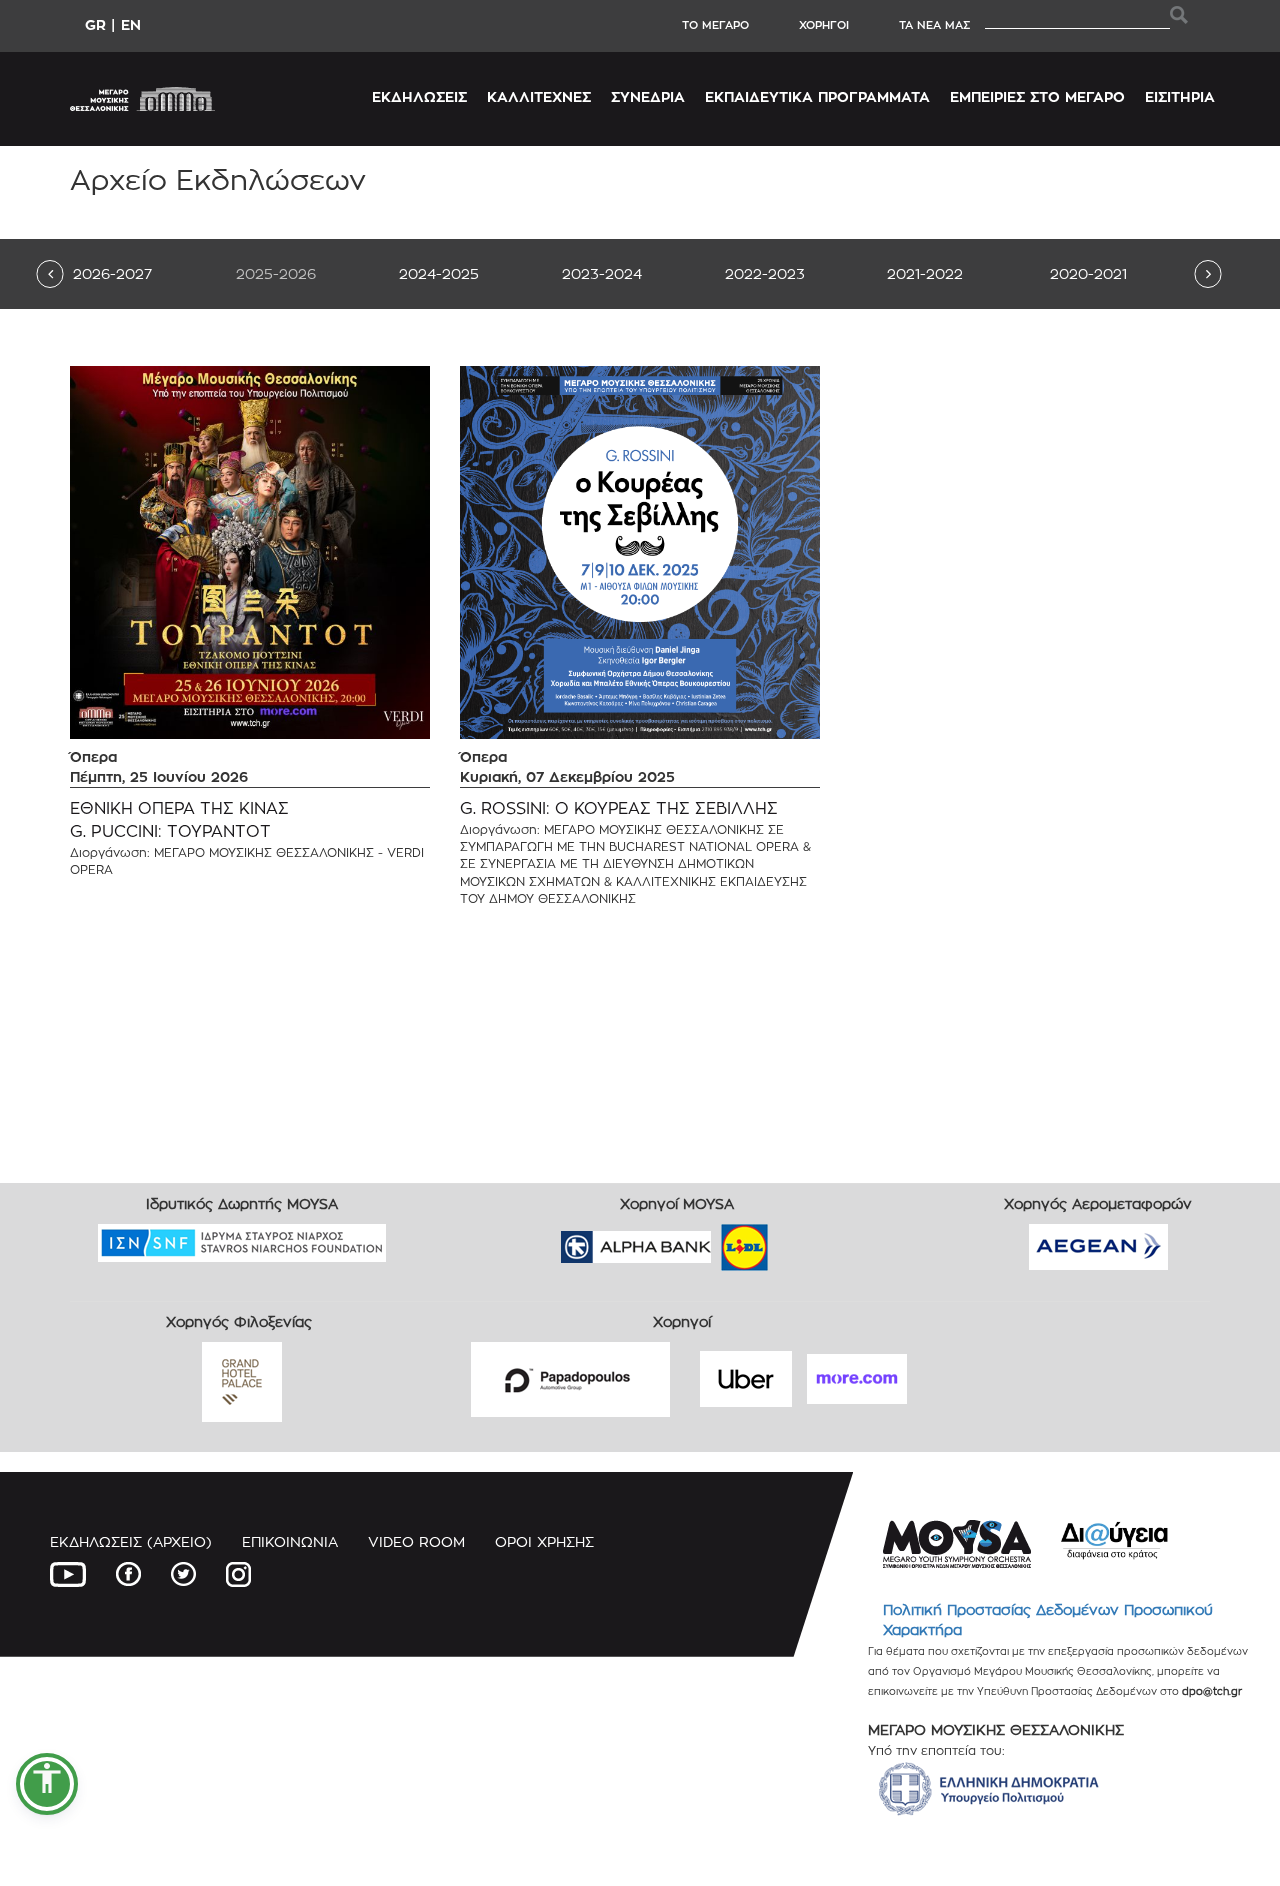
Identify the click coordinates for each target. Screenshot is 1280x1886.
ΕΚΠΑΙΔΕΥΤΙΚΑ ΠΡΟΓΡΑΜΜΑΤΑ (817, 96)
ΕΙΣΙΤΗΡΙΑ (1180, 96)
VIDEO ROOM (416, 1541)
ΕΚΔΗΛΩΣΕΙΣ (419, 96)
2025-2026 (276, 273)
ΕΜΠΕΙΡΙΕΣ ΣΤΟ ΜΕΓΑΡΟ (1037, 96)
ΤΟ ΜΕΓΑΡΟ (715, 25)
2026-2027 (112, 273)
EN (131, 24)
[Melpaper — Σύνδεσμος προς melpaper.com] (803, 1240)
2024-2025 (439, 273)
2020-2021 (1088, 273)
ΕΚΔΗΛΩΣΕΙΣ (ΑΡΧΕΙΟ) (131, 1541)
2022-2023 (765, 273)
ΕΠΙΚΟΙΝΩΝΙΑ (290, 1541)
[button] (47, 1784)
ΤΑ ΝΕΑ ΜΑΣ (934, 25)
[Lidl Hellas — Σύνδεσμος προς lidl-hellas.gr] (716, 1240)
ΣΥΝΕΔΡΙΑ (648, 96)
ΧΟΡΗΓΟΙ (824, 25)
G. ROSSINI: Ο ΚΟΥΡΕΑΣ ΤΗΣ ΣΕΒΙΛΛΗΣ (619, 808)
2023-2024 (602, 273)
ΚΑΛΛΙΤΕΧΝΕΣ (539, 96)
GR (95, 24)
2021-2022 (925, 273)
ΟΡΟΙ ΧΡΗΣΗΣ (544, 1541)
